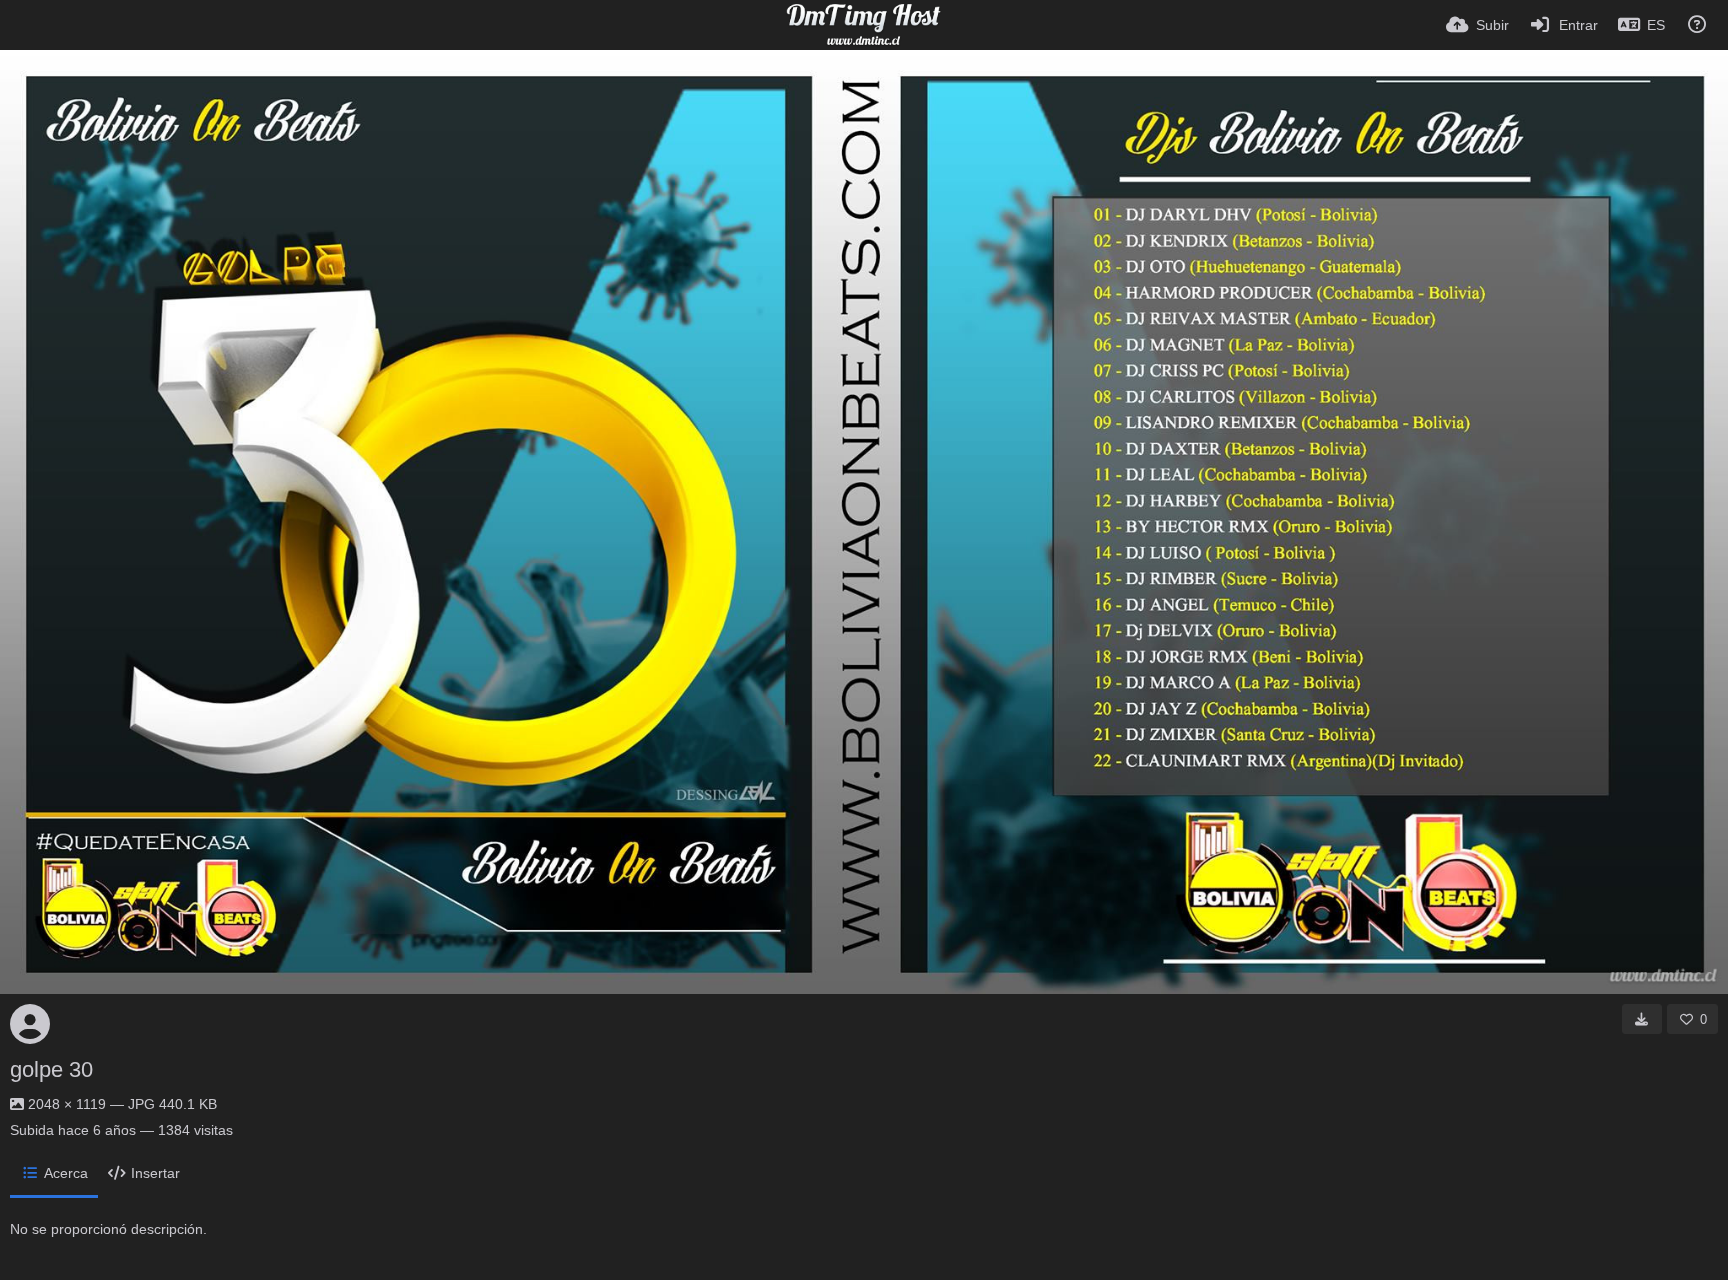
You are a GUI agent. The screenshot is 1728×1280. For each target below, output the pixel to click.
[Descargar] (1642, 1019)
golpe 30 (51, 1069)
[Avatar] (30, 1024)
